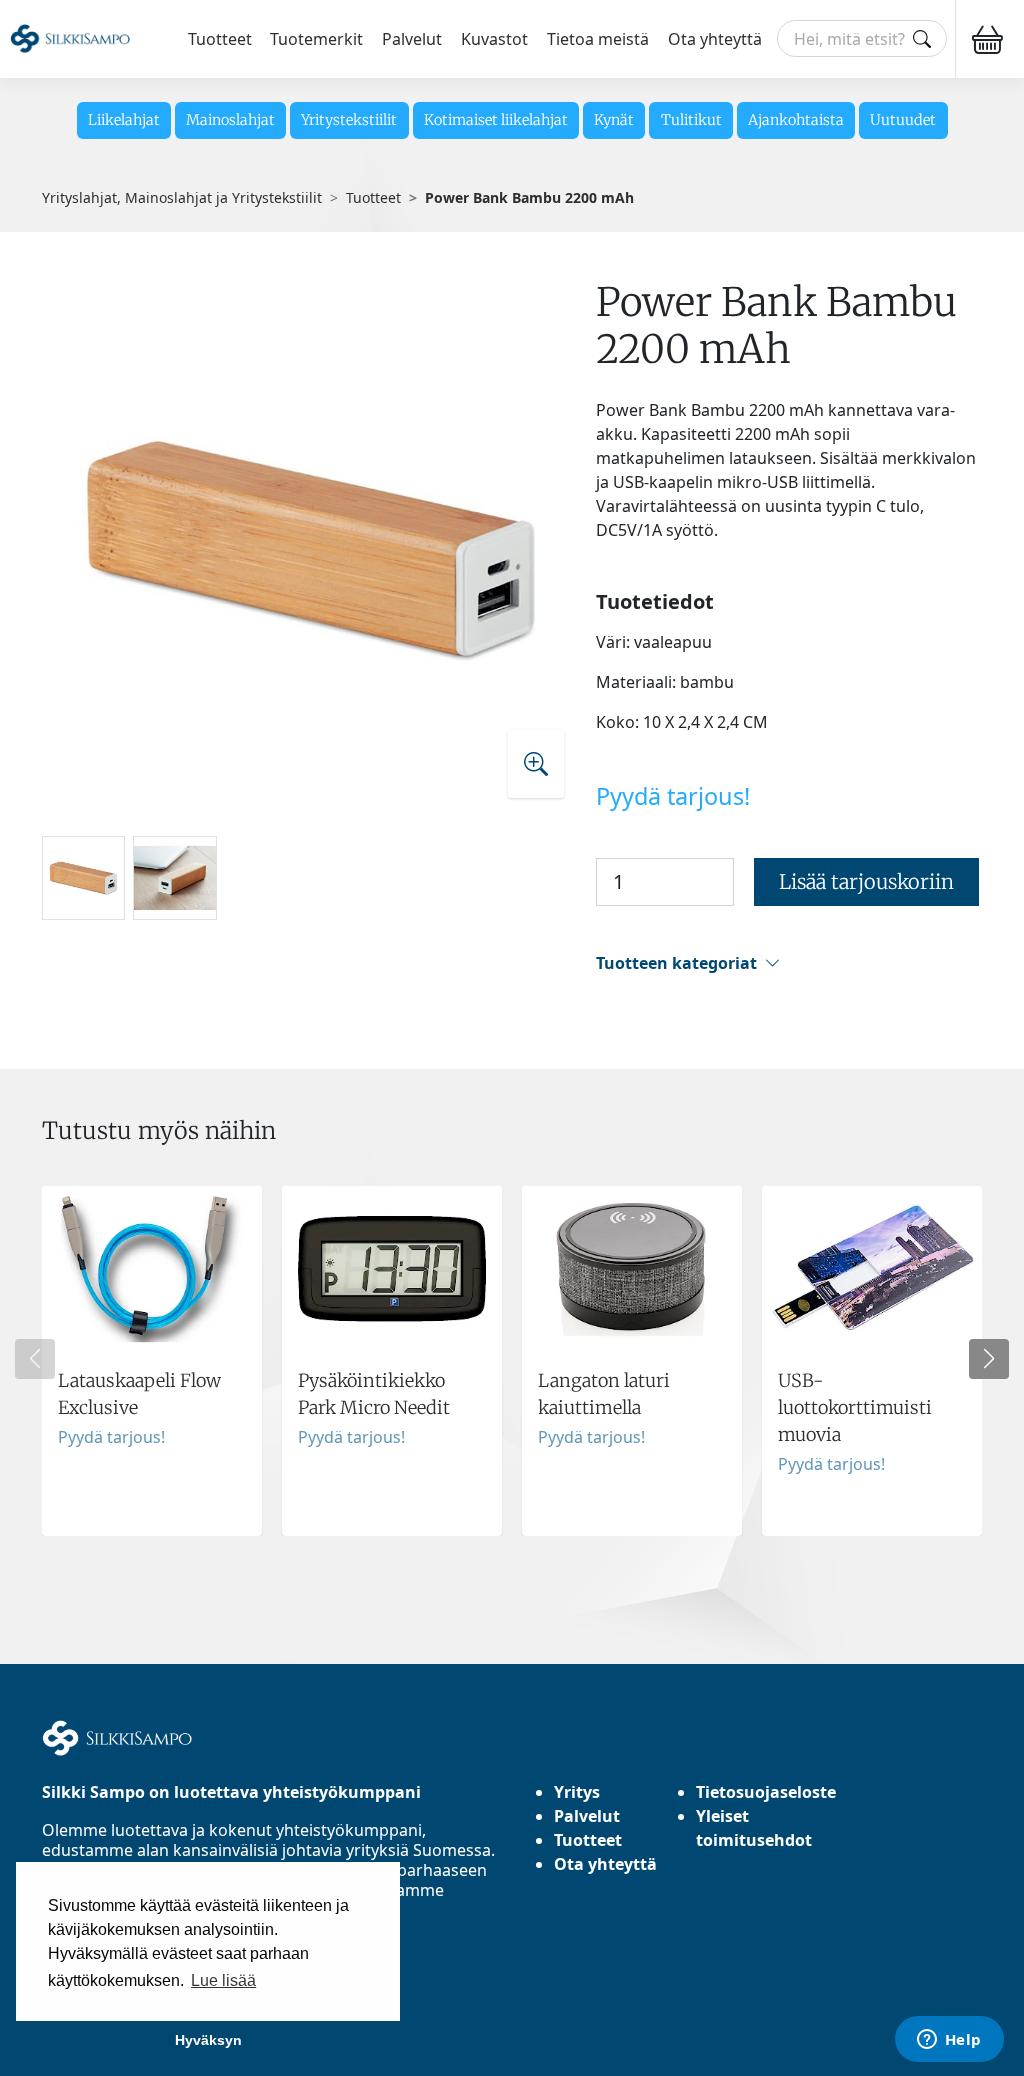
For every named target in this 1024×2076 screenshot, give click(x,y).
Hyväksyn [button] (208, 2040)
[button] (789, 963)
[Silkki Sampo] (70, 38)
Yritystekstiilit (349, 120)
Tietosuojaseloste (766, 1792)
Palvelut (412, 39)
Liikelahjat (124, 120)
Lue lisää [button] (223, 1980)
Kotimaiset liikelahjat (496, 120)
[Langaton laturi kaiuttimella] (632, 1361)
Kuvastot (494, 39)
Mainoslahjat (230, 120)
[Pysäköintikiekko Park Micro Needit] (392, 1361)
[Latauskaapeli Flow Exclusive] (152, 1361)
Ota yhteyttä (715, 39)
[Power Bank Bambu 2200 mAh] (312, 549)
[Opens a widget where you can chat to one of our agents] (949, 2041)
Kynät (614, 120)
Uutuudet (903, 120)
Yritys (577, 1792)
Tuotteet (220, 39)
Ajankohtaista (796, 120)
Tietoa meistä (598, 39)
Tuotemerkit (316, 39)
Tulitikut (691, 120)
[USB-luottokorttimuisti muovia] (872, 1361)
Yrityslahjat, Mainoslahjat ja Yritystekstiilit (182, 197)
